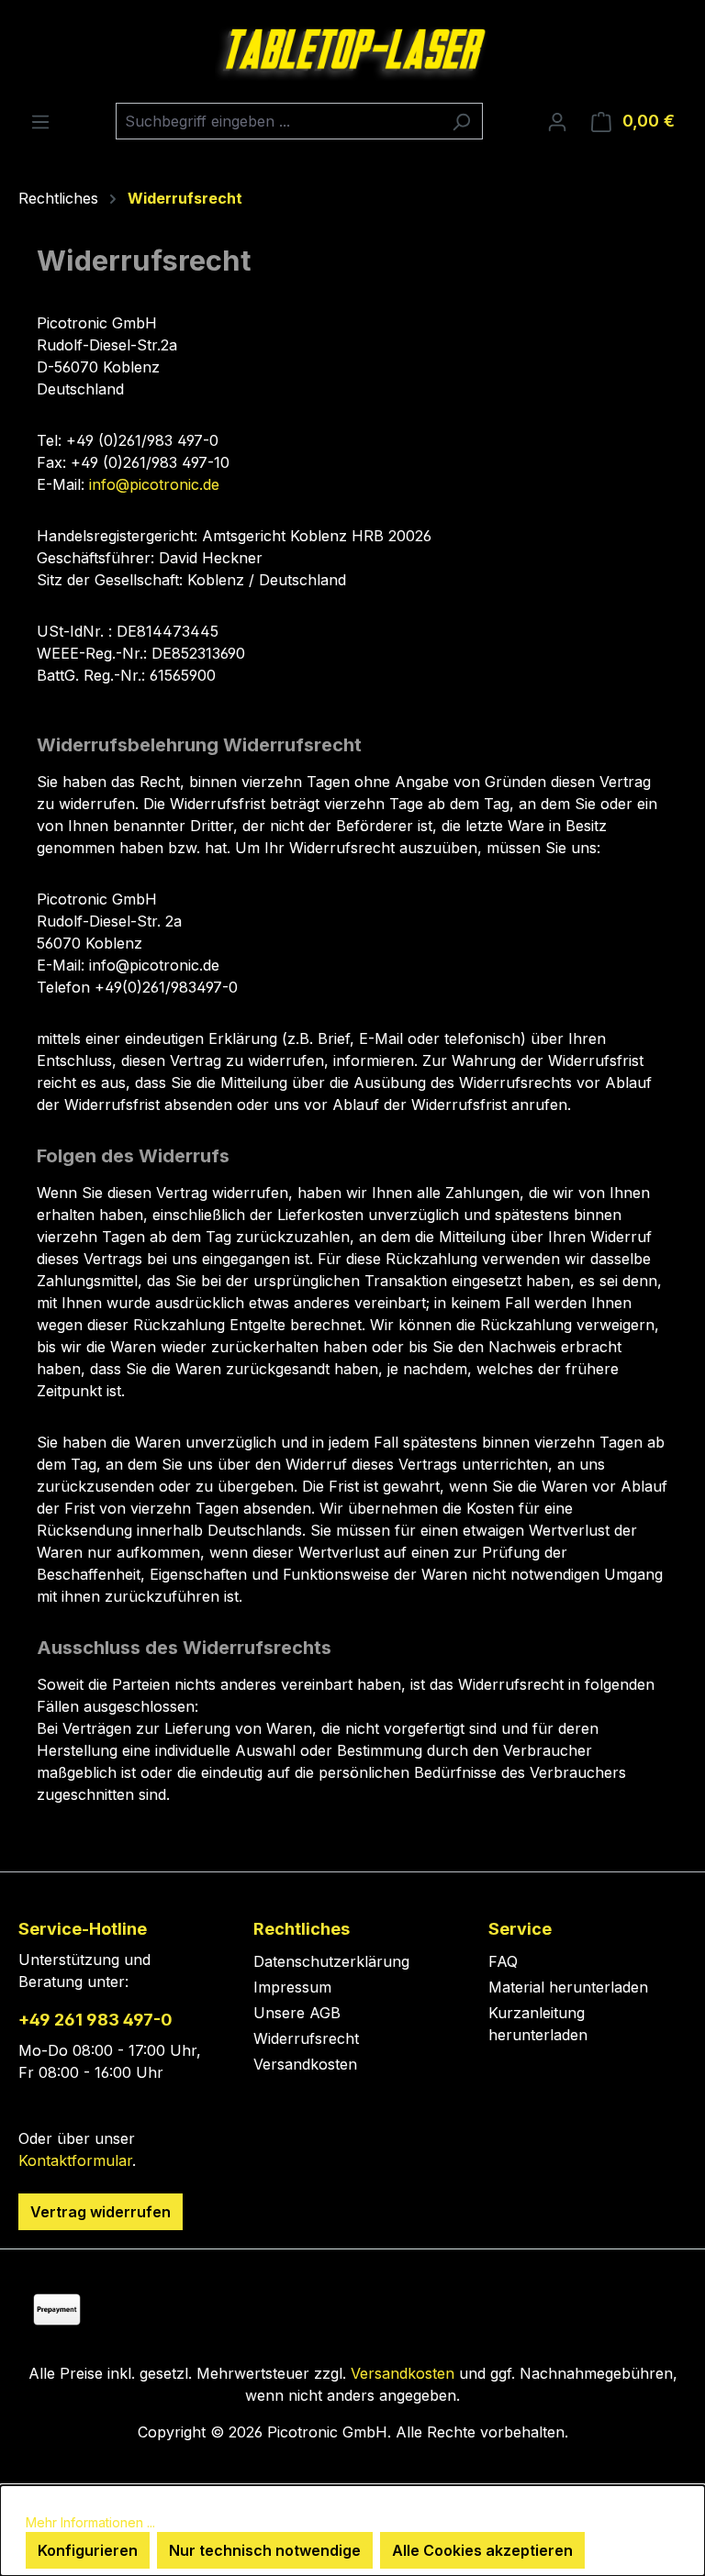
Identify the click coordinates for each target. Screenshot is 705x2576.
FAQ (503, 1961)
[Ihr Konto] (557, 121)
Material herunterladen (568, 1987)
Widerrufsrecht (306, 2038)
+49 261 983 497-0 (95, 2020)
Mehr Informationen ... (90, 2522)
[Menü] (40, 121)
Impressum (292, 1987)
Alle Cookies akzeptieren (482, 2550)
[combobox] (278, 121)
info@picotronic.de (154, 484)
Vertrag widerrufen (101, 2212)
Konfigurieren (88, 2550)
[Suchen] (461, 121)
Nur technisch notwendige (265, 2550)
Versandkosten (305, 2064)
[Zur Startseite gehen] (352, 51)
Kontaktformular (75, 2160)
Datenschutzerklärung (331, 1961)
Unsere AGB (297, 2013)
